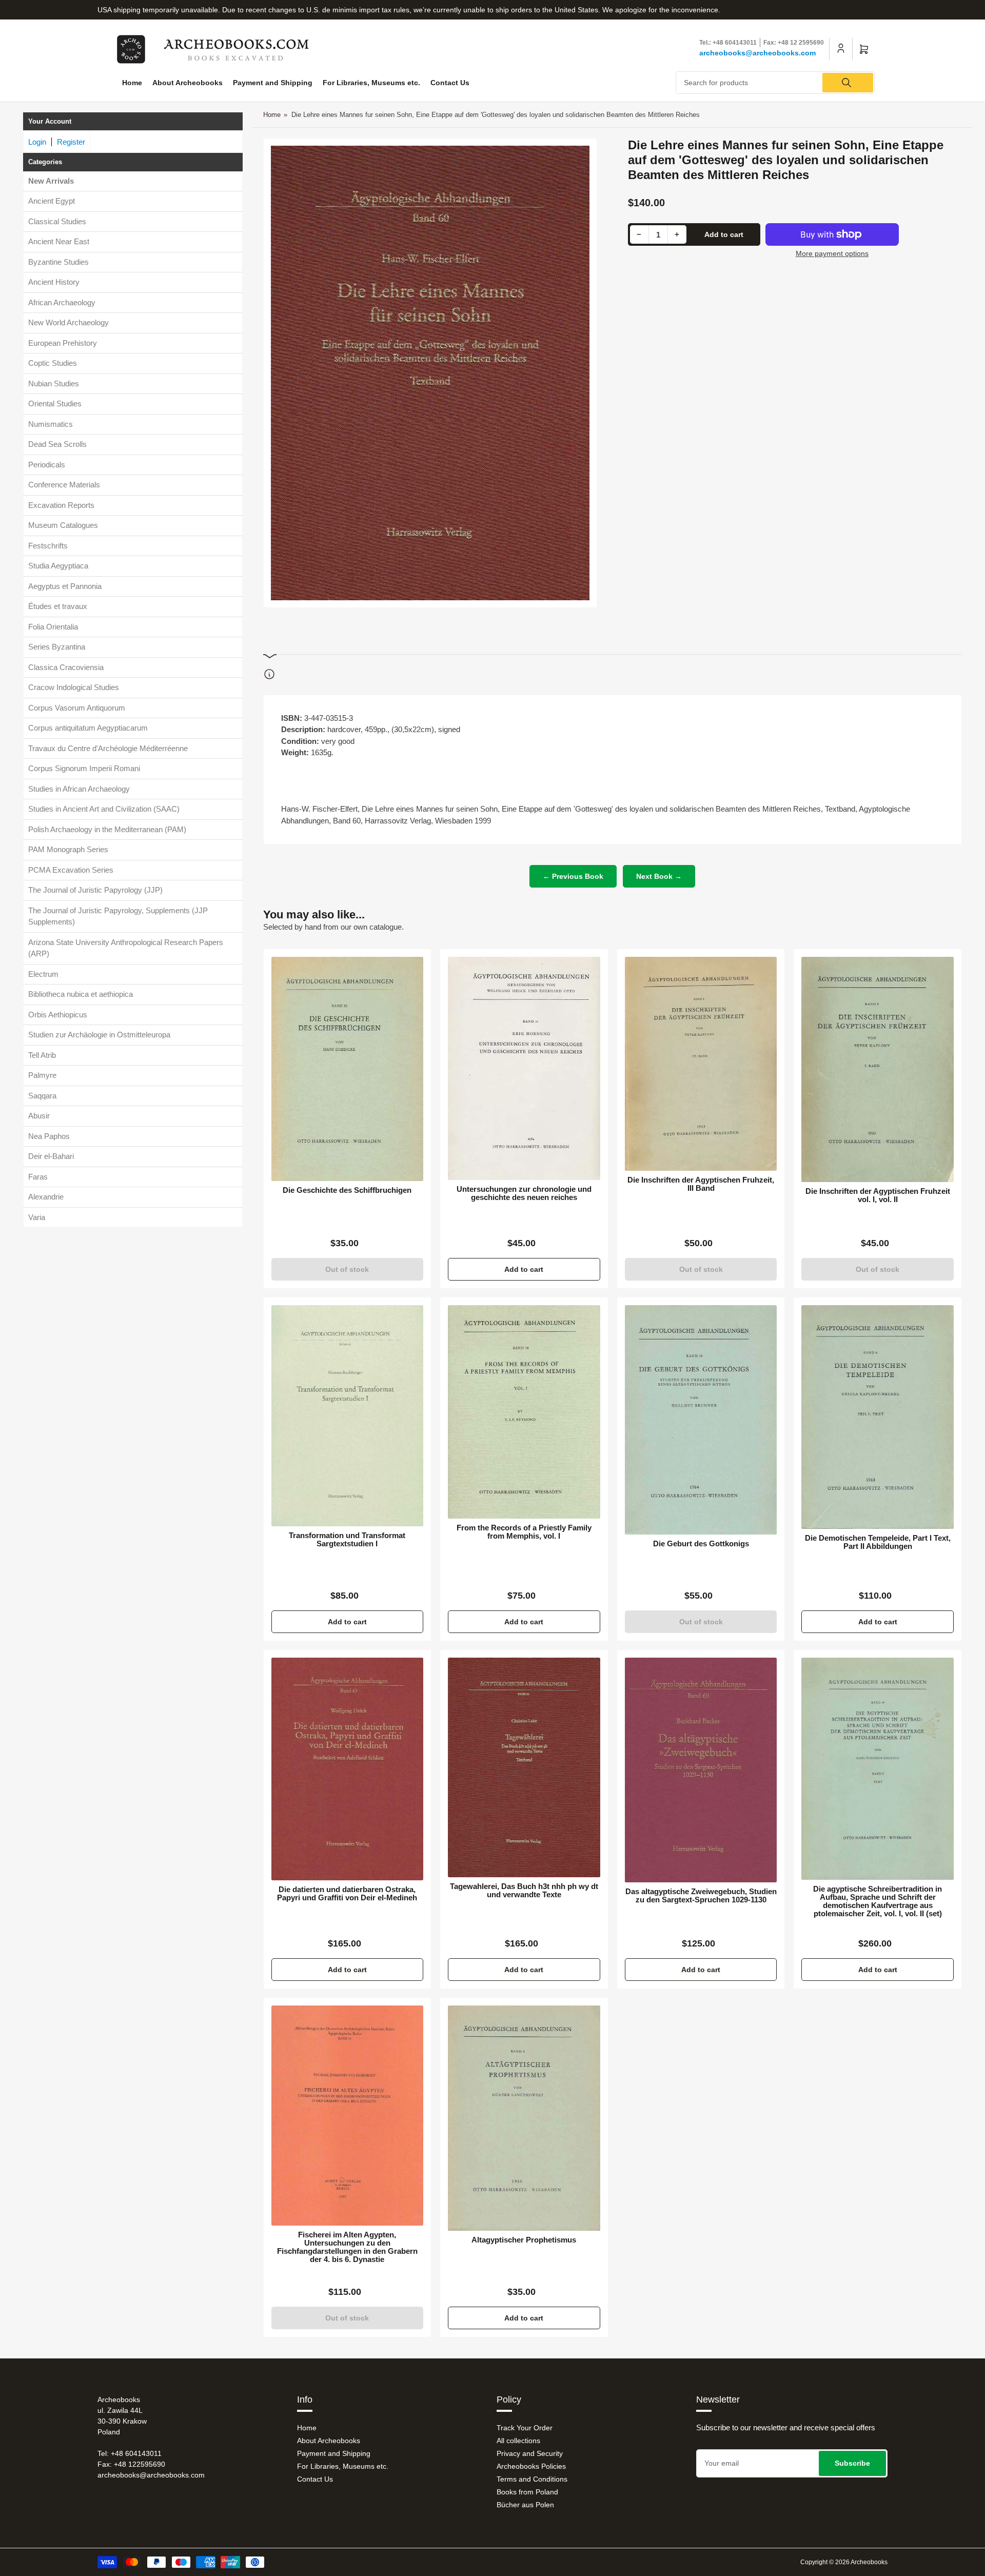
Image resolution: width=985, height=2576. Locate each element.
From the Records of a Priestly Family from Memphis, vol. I (524, 1532)
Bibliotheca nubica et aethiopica (81, 995)
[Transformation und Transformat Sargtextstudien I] (348, 1416)
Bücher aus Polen (525, 2505)
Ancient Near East (59, 242)
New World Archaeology (68, 323)
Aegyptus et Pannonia (65, 586)
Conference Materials (64, 485)
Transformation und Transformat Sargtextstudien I (347, 1540)
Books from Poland (527, 2492)
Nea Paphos (49, 1136)
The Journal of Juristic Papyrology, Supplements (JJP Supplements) (118, 916)
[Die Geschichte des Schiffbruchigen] (348, 1069)
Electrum (43, 974)
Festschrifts (48, 546)
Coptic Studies (53, 363)
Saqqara (42, 1096)
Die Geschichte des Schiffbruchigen (347, 1190)
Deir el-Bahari (51, 1157)
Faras (38, 1177)
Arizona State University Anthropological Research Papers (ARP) (126, 948)
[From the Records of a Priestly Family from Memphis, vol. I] (524, 1412)
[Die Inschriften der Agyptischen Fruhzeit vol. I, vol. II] (878, 1069)
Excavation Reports (61, 505)
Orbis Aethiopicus (58, 1015)
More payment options (832, 253)
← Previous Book (573, 876)
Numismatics (51, 424)
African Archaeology (62, 302)
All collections (518, 2441)
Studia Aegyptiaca (58, 566)
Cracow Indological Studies (74, 688)
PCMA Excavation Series (71, 870)
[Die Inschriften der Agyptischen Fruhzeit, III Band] (701, 1064)
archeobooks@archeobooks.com (757, 53)
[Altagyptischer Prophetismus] (524, 2118)
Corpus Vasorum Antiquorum (77, 708)
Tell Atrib (42, 1055)
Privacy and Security (530, 2453)
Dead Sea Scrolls (57, 445)
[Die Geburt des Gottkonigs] (701, 1420)
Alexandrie (46, 1197)
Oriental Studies (55, 404)
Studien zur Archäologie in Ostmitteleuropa (99, 1035)
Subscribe (852, 2463)
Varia (37, 1217)
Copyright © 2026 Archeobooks (844, 2562)
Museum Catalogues (63, 526)
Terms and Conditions (532, 2479)
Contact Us (450, 83)
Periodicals (47, 465)
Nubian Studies (54, 384)
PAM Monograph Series (68, 850)
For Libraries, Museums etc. (371, 83)
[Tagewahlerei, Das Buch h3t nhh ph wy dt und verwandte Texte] (524, 1768)
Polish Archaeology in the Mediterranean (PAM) (107, 829)
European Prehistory (63, 343)
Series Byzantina (57, 647)
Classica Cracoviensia (66, 667)
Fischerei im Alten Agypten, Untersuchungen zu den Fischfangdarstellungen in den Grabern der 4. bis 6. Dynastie (347, 2247)
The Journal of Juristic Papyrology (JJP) (95, 890)
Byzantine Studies (58, 262)
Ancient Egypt (52, 201)
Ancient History (54, 282)
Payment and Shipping (273, 83)
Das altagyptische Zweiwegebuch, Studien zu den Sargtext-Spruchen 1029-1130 (701, 1896)
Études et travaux (58, 607)
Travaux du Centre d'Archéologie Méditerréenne (108, 748)
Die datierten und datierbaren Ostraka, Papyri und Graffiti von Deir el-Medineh (347, 1894)
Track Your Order (525, 2428)
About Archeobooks (188, 83)
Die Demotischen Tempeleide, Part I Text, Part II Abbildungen (878, 1542)
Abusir (39, 1116)
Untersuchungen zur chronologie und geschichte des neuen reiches (524, 1193)
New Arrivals (51, 181)
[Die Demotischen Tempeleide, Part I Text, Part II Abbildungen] (878, 1417)
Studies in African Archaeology (79, 789)
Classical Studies (57, 221)
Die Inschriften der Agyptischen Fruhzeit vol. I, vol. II (878, 1195)
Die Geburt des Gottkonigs (701, 1544)
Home (132, 83)
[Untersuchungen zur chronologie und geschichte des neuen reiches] (524, 1068)
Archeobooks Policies (531, 2466)
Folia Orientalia (53, 627)
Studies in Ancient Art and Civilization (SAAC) (104, 809)
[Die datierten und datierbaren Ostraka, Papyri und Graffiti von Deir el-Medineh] (348, 1769)
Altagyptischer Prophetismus (524, 2240)
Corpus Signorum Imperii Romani (84, 769)
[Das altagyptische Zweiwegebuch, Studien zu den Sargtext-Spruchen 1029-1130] (701, 1770)
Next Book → (659, 876)
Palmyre (42, 1076)
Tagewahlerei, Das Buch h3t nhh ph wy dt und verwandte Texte (524, 1891)
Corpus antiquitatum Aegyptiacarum (88, 728)
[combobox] (775, 83)
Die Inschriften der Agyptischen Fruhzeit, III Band (701, 1184)
